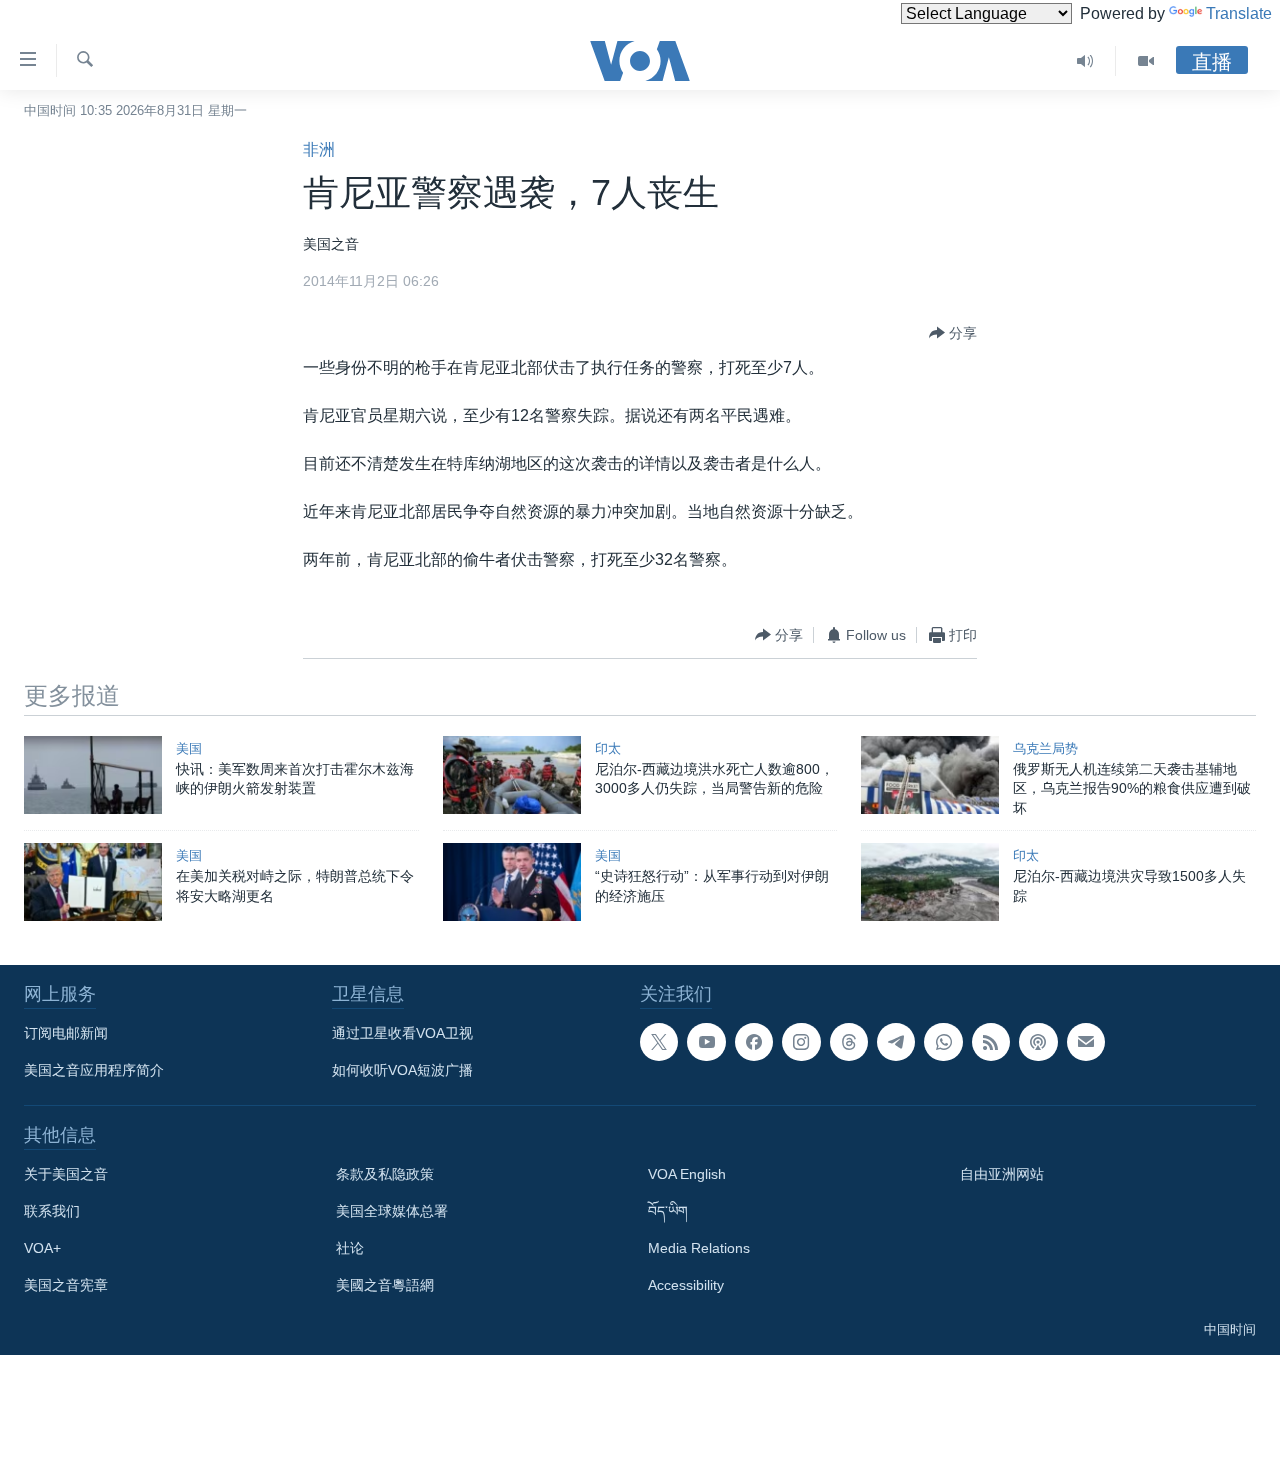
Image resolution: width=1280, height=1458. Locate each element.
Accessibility (686, 1285)
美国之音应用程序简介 (94, 1070)
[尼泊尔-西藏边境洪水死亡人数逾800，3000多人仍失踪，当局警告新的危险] (512, 775)
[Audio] (1085, 61)
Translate (1239, 13)
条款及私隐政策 (385, 1174)
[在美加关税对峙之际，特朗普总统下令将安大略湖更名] (93, 882)
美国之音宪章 (66, 1285)
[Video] (1146, 61)
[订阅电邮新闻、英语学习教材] (1086, 1042)
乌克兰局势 (1045, 748)
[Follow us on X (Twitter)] (659, 1042)
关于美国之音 (66, 1174)
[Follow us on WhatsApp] (943, 1042)
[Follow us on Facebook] (754, 1042)
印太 (608, 748)
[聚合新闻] (991, 1042)
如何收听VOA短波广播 (402, 1070)
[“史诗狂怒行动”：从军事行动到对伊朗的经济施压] (512, 882)
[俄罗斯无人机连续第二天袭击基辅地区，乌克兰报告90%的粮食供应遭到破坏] (930, 775)
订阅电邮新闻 (66, 1033)
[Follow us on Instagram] (801, 1042)
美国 (189, 748)
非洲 (319, 149)
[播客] (1038, 1042)
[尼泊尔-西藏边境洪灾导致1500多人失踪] (930, 882)
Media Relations (699, 1248)
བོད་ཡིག (668, 1211)
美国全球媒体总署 (392, 1211)
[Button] (953, 333)
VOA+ (42, 1248)
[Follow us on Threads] (849, 1042)
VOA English (687, 1174)
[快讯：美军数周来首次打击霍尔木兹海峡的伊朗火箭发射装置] (93, 775)
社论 (350, 1248)
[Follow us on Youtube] (706, 1042)
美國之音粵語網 (385, 1285)
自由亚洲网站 (1002, 1174)
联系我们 (52, 1211)
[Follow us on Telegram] (896, 1042)
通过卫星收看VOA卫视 (402, 1033)
